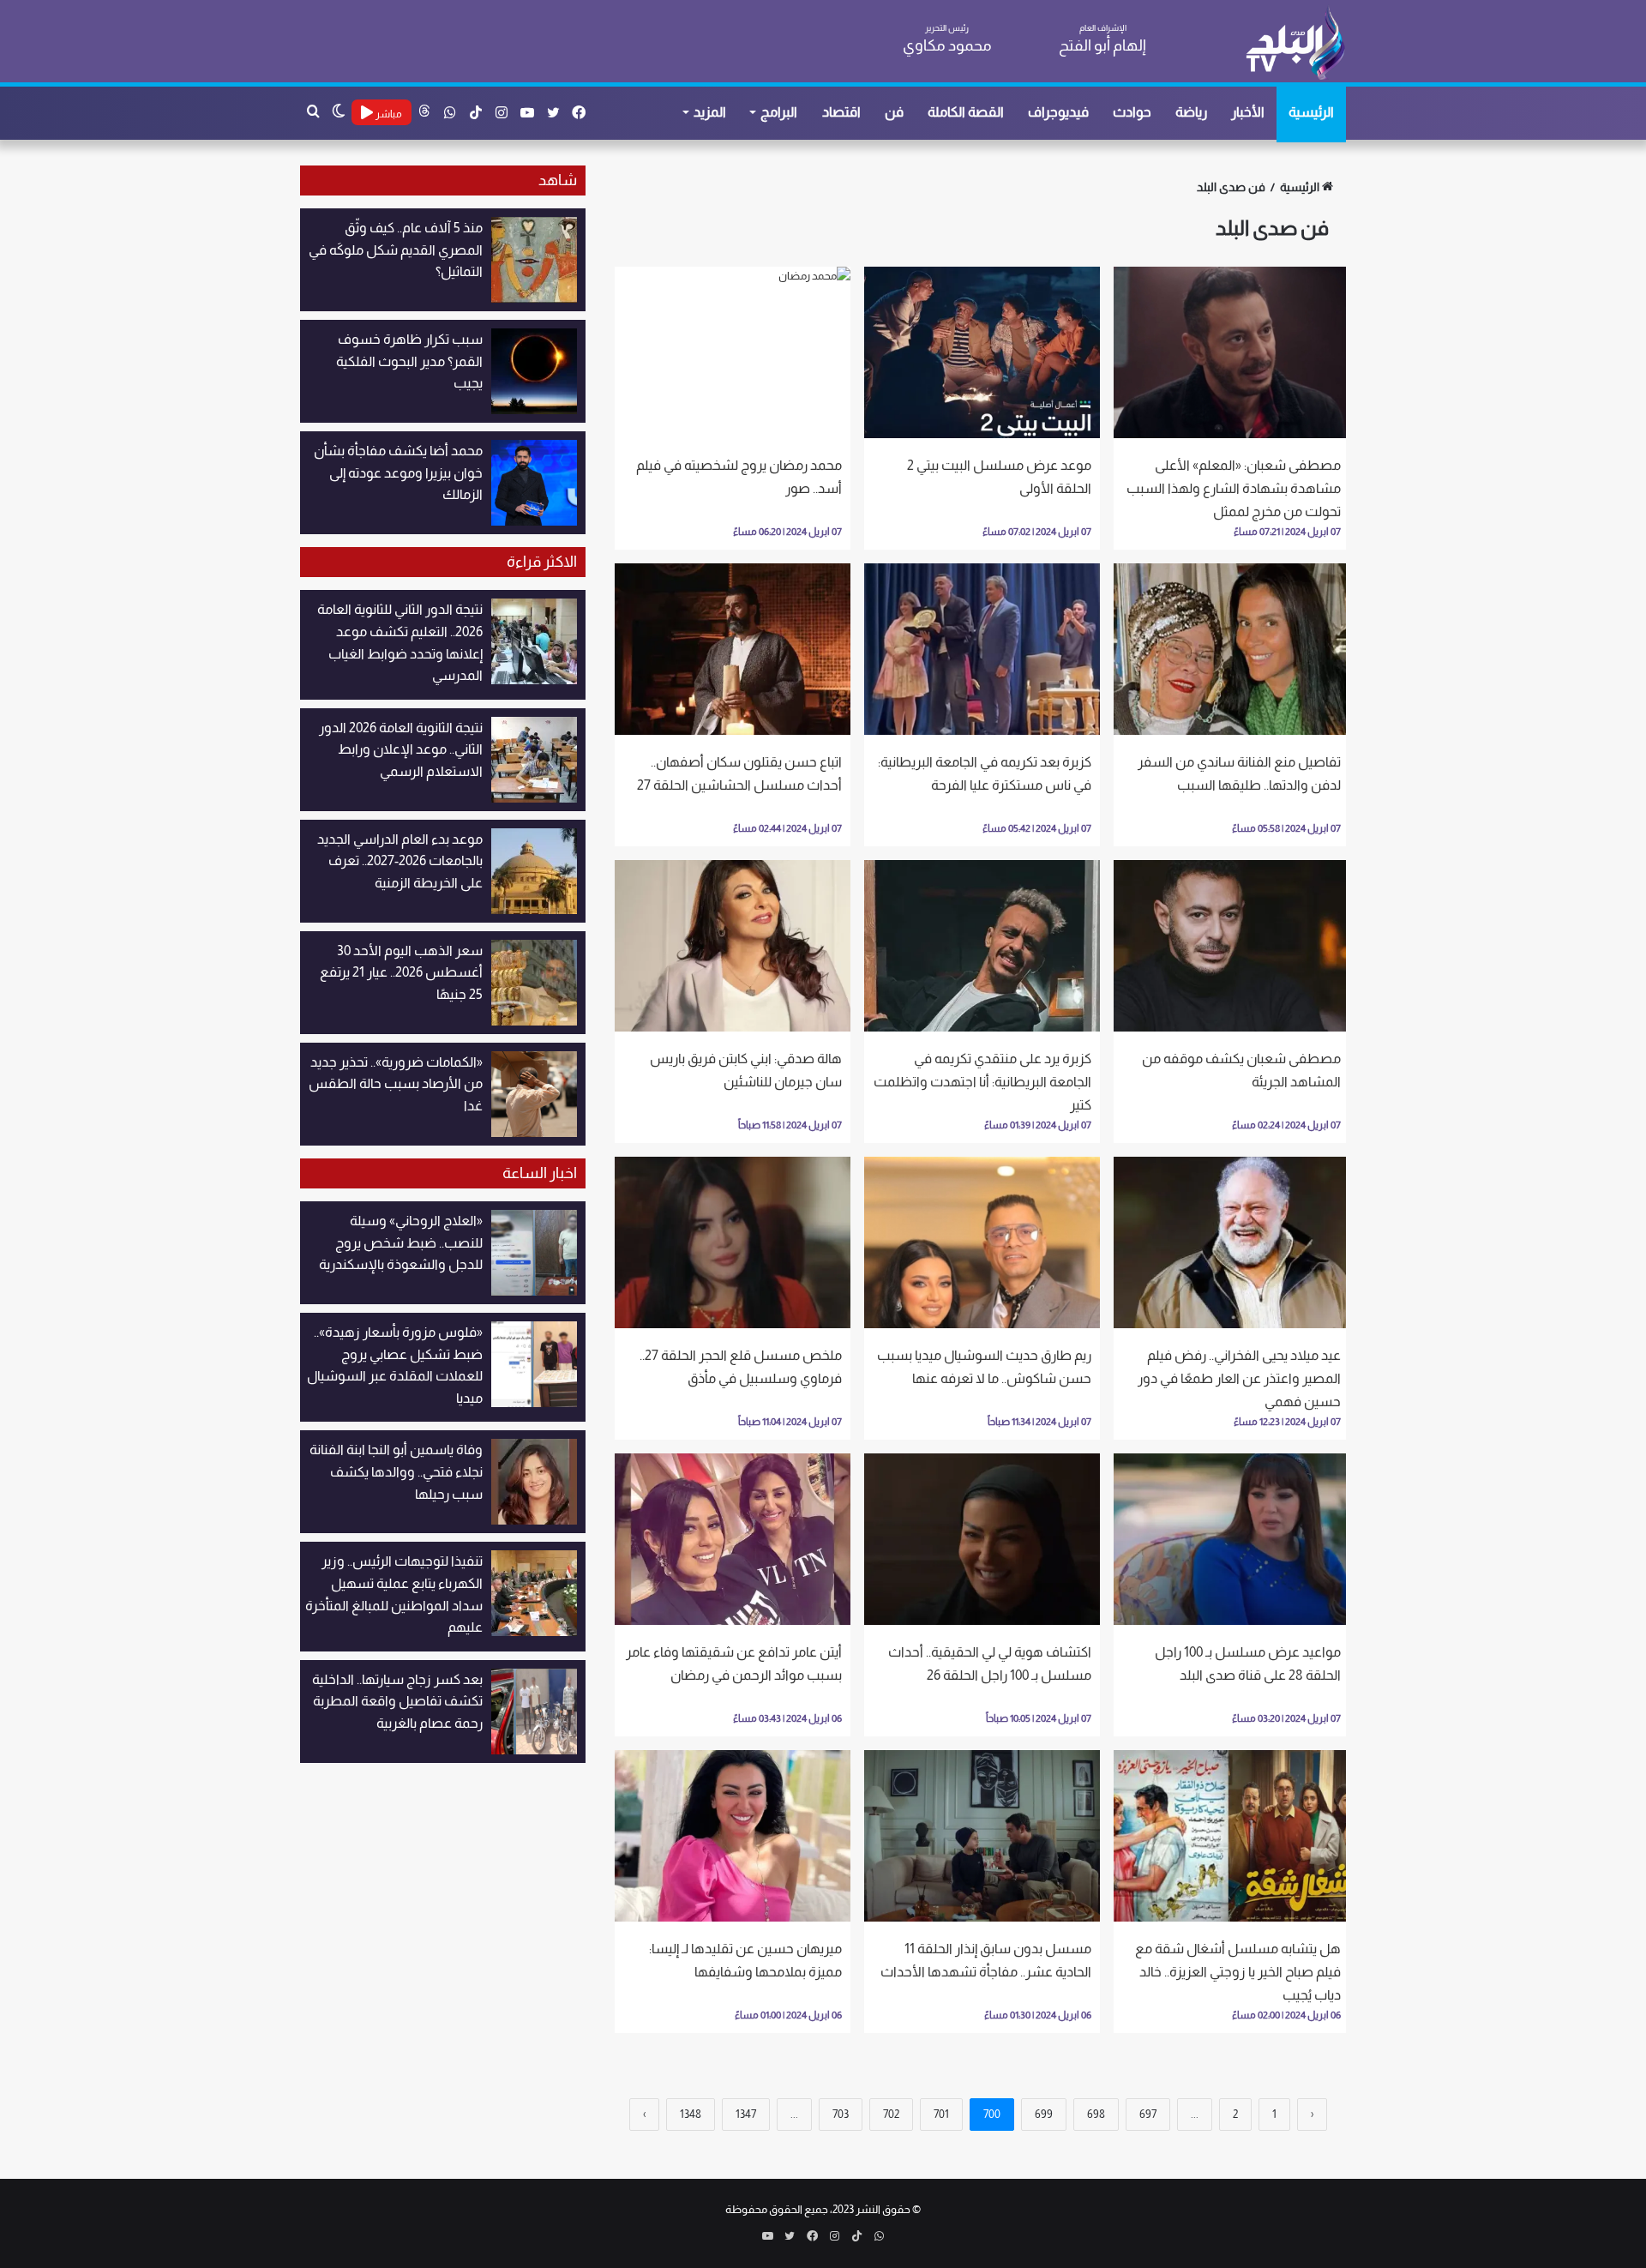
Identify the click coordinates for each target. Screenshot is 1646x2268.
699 (1044, 2114)
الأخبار (1248, 112)
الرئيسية (1311, 112)
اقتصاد (841, 112)
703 (841, 2114)
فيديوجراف (1058, 112)
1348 (691, 2114)
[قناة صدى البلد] (1295, 43)
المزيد (710, 112)
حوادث (1132, 112)
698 (1096, 2114)
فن (894, 112)
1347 (746, 2114)
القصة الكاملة (966, 112)
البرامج (779, 112)
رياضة (1191, 112)
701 (941, 2114)
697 (1148, 2114)
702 (891, 2114)
